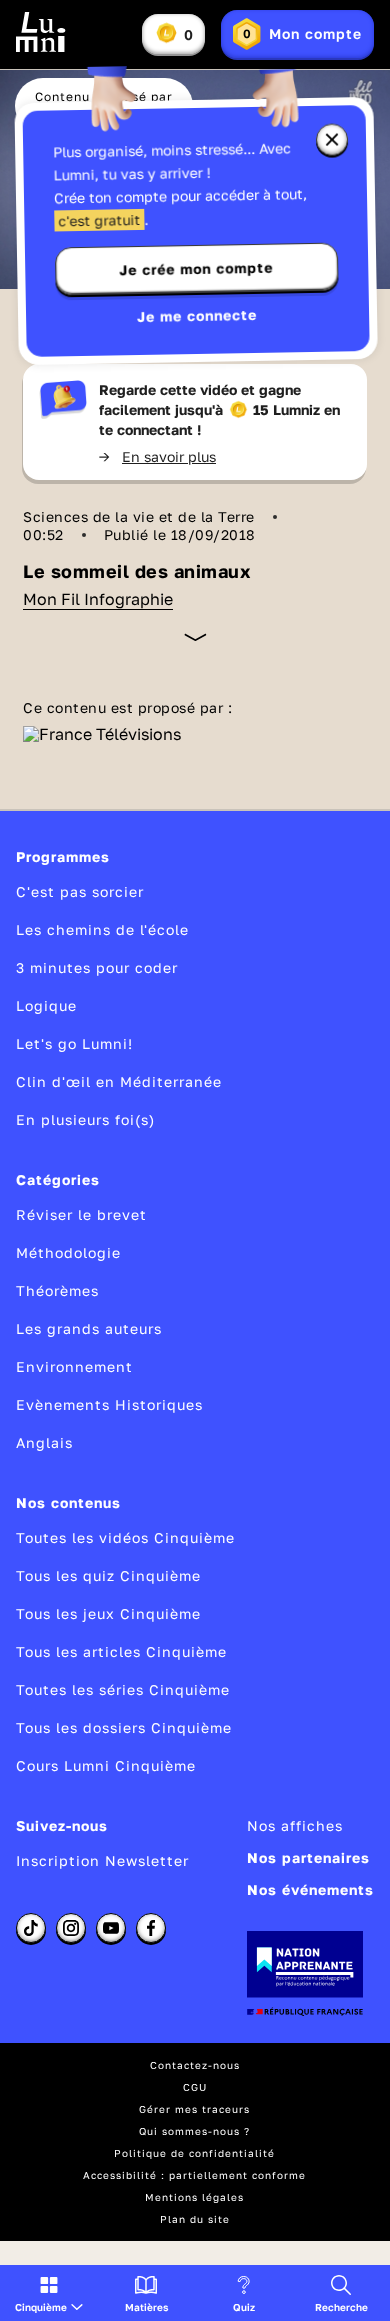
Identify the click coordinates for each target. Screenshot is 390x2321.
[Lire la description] (195, 637)
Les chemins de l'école (102, 929)
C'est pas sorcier (80, 891)
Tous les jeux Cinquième (108, 1613)
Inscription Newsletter (102, 1860)
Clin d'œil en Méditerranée (119, 1081)
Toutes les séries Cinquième (123, 1689)
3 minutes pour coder (97, 967)
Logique (46, 1005)
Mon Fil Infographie (98, 599)
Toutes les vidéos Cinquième (125, 1537)
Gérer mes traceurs (194, 2109)
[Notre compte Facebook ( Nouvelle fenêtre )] (151, 1928)
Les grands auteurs (89, 1328)
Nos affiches (295, 1825)
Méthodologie (68, 1252)
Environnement (74, 1366)
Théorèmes (57, 1290)
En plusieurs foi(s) (85, 1119)
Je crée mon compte (196, 269)
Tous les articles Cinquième (121, 1651)
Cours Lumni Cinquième (106, 1765)
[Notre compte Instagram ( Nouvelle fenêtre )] (71, 1928)
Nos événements (310, 1889)
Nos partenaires (308, 1857)
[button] (49, 2293)
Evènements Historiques (109, 1404)
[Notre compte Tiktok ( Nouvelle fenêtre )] (31, 1928)
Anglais (44, 1442)
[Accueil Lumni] (41, 32)
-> (157, 456)
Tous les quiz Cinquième (108, 1575)
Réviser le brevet (81, 1214)
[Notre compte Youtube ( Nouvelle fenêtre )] (111, 1928)
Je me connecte (197, 315)
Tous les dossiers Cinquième (124, 1727)
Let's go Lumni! (74, 1043)
